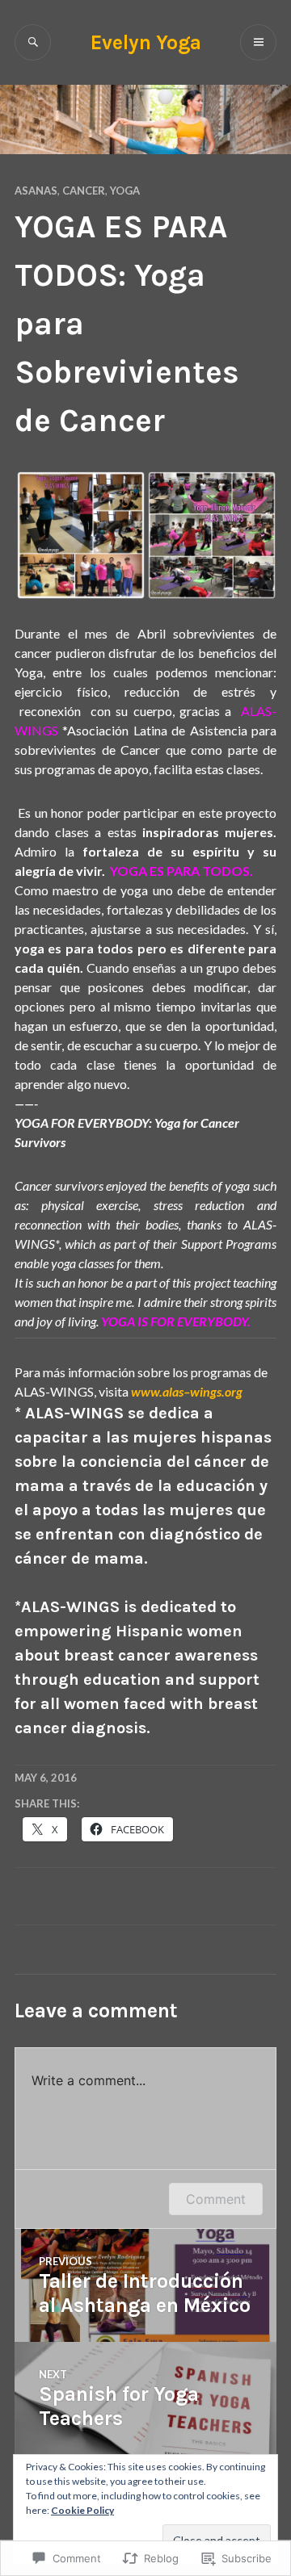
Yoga (125, 191)
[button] (80, 535)
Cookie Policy (82, 2510)
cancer (84, 191)
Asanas (36, 191)
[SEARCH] (33, 42)
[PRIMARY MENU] (258, 42)
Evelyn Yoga (146, 42)
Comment (216, 2199)
